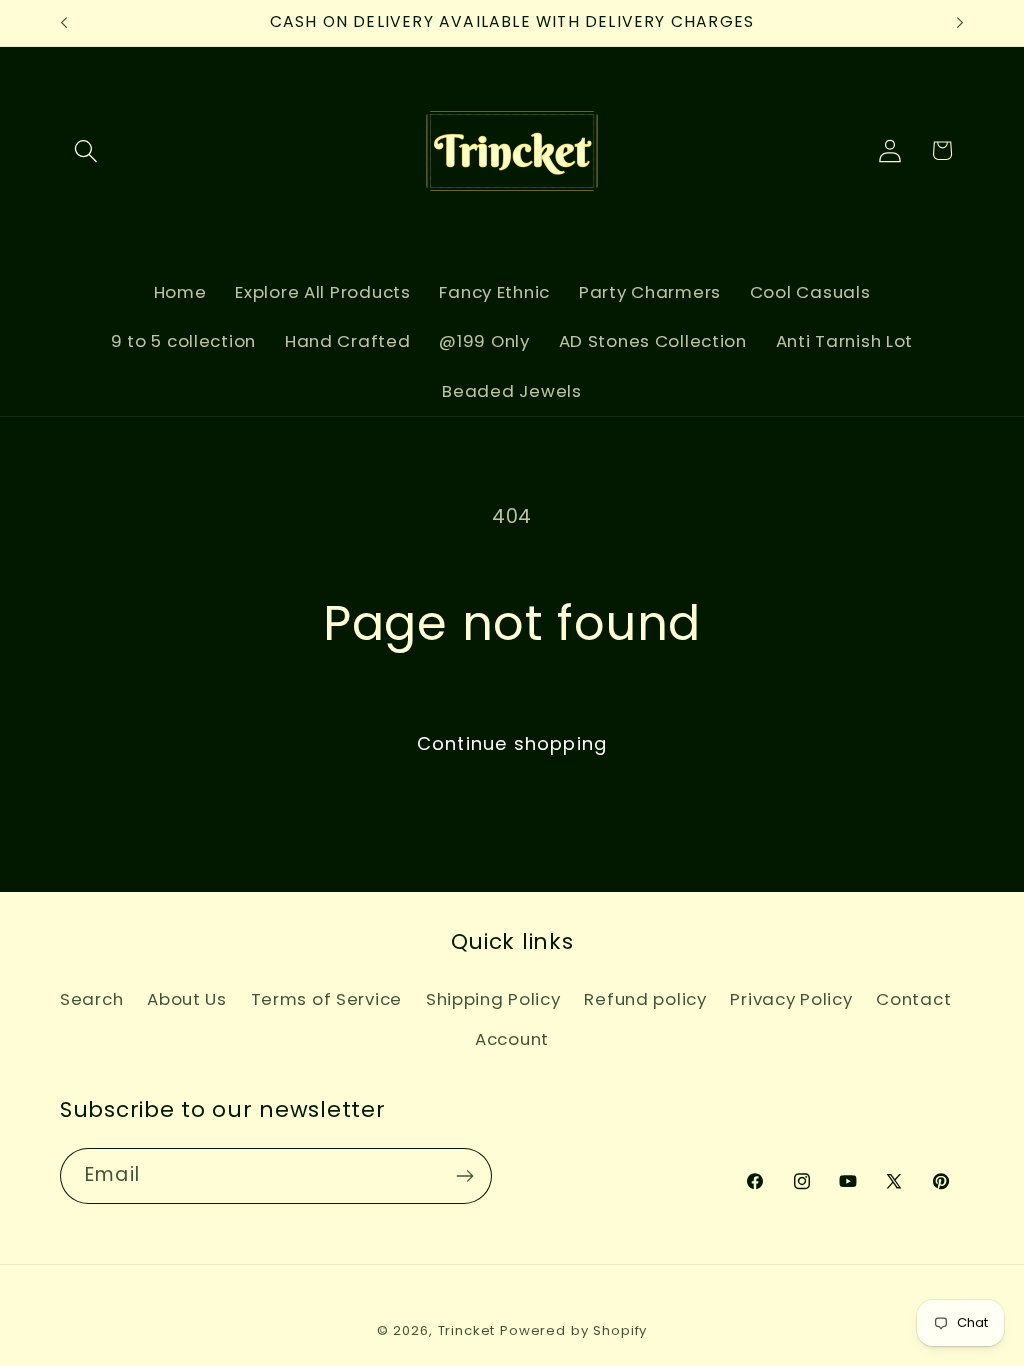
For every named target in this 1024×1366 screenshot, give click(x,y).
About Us (187, 999)
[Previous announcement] (64, 23)
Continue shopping (512, 743)
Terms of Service (327, 999)
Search (91, 999)
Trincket (467, 1330)
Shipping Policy (493, 999)
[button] (86, 150)
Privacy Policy (791, 999)
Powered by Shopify (573, 1330)
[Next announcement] (960, 23)
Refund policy (645, 999)
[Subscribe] (464, 1176)
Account (512, 1039)
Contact (913, 999)
